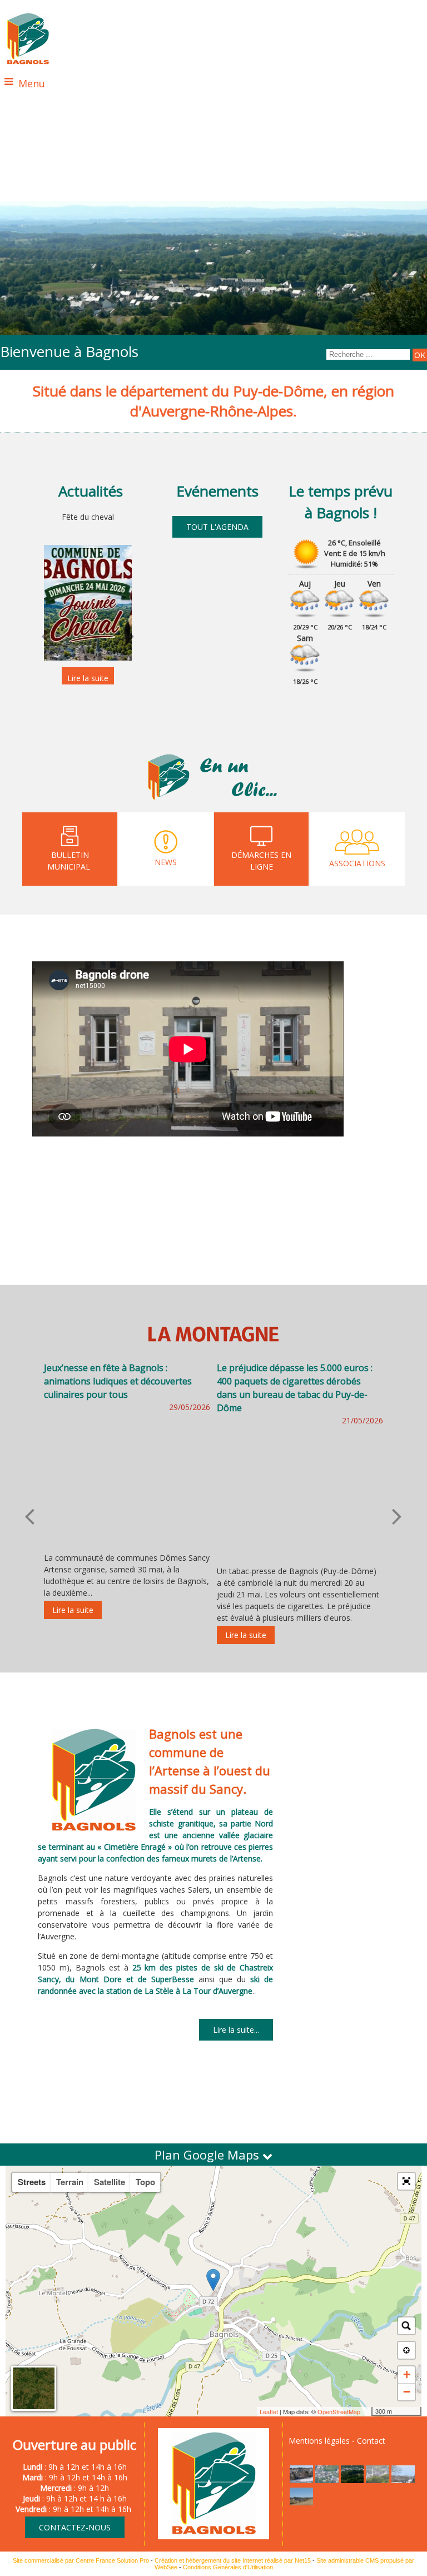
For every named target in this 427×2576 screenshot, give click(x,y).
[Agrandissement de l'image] (301, 2480)
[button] (406, 2181)
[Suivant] (130, 636)
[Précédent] (46, 636)
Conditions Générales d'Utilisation (228, 2567)
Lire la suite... (236, 2030)
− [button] (407, 2392)
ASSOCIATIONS (357, 863)
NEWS (166, 862)
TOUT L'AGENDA (217, 527)
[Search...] (406, 2326)
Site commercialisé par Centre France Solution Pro (81, 2560)
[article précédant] (29, 1516)
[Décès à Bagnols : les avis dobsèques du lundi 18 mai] (300, 1469)
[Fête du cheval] (88, 603)
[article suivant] (397, 1516)
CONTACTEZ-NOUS (75, 2527)
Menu (32, 83)
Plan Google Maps (208, 2155)
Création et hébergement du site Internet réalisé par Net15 (233, 2560)
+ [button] (407, 2374)
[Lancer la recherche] (420, 355)
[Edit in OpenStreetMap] (367, 2411)
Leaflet (269, 2411)
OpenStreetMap (339, 2411)
